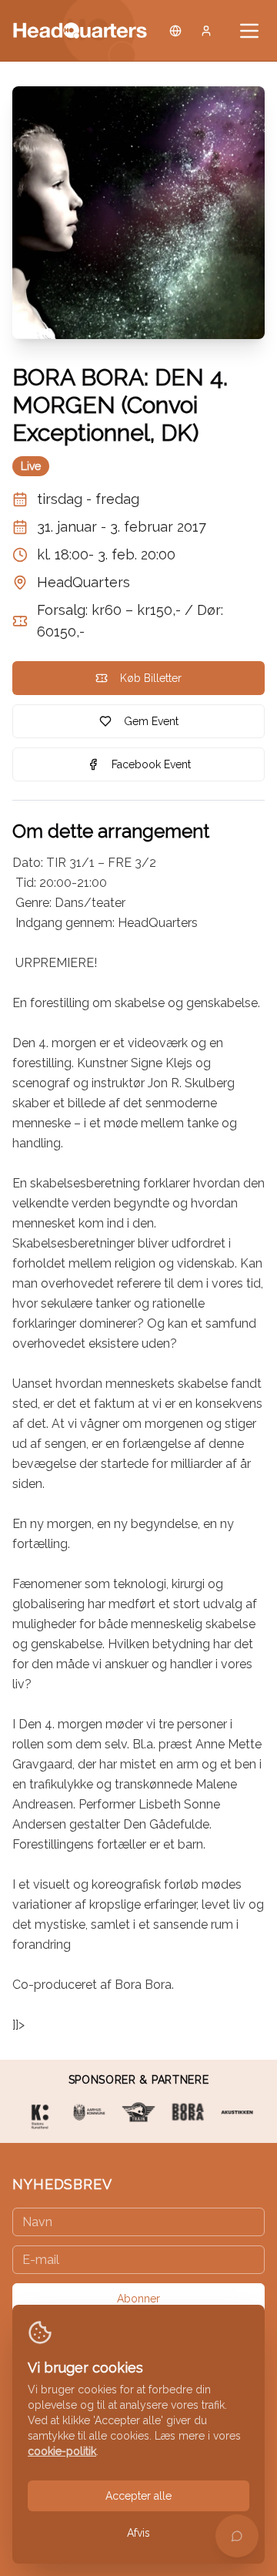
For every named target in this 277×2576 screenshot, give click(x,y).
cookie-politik (62, 2451)
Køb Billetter (151, 678)
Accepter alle (138, 2496)
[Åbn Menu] (249, 31)
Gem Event (151, 721)
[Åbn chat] (237, 2536)
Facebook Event (151, 764)
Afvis (138, 2533)
